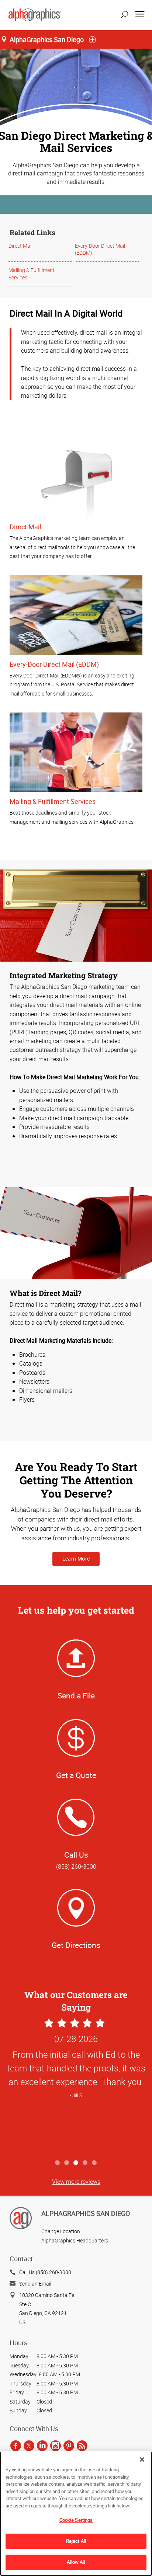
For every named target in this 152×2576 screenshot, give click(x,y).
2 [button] (67, 2163)
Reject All (76, 2541)
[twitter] (29, 2446)
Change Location (61, 2231)
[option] (76, 2086)
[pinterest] (69, 2446)
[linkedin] (42, 2446)
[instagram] (56, 2446)
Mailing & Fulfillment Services (53, 801)
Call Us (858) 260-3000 (45, 2272)
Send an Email (35, 2284)
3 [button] (76, 2163)
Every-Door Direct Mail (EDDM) (54, 664)
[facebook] (16, 2446)
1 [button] (58, 2163)
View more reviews (76, 2182)
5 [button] (95, 2163)
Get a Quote (76, 1775)
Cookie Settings (76, 2520)
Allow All (76, 2562)
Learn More (76, 1559)
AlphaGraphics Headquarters (75, 2240)
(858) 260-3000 (76, 1866)
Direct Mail (20, 246)
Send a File (76, 1695)
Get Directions (76, 1945)
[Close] (142, 2460)
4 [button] (85, 2163)
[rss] (82, 2446)
